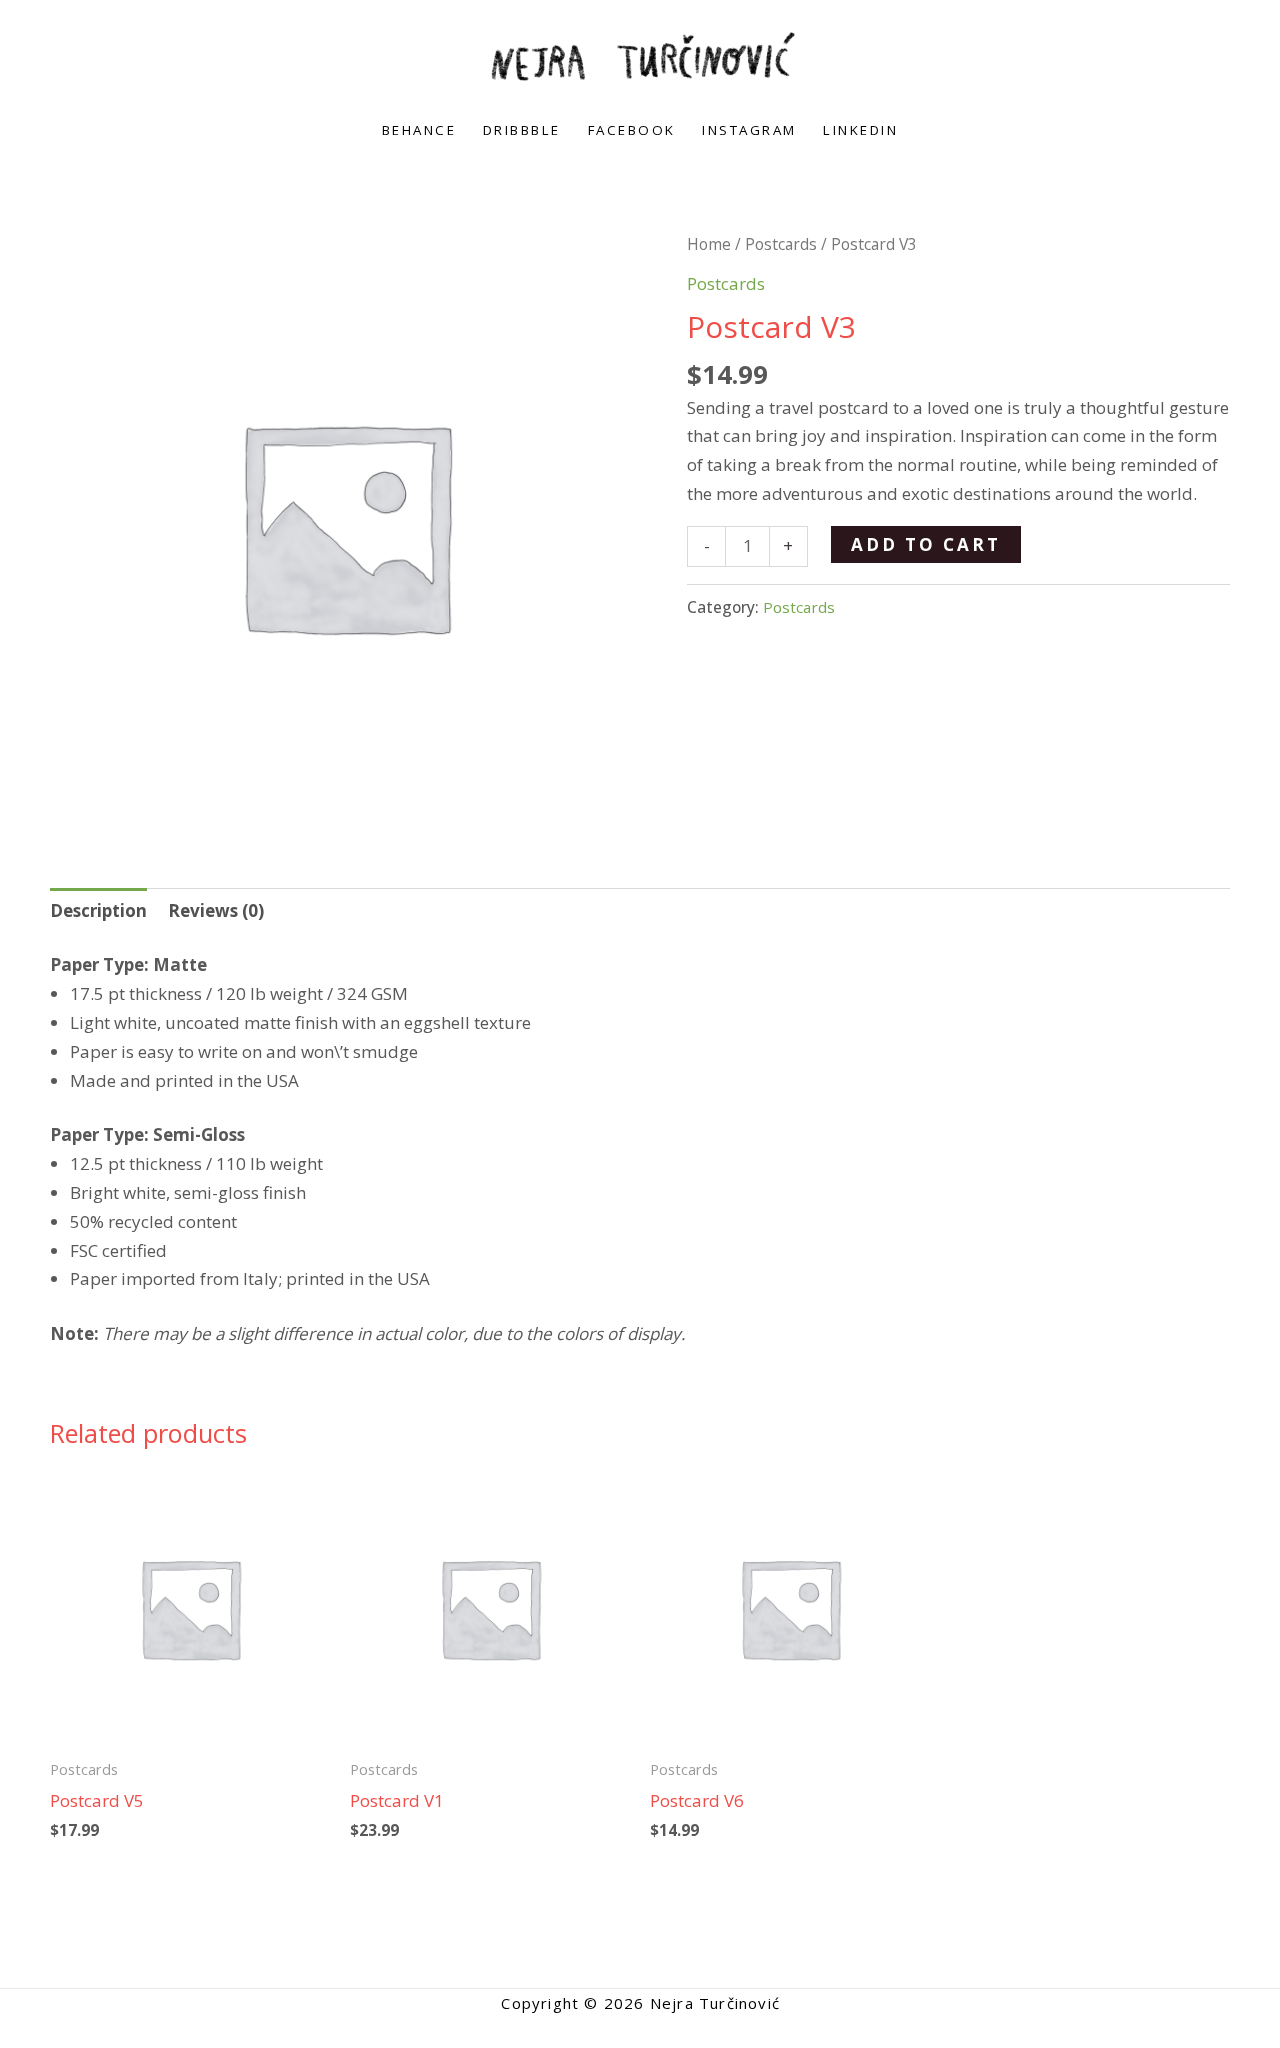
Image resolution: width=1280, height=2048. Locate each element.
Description (98, 910)
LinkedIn (860, 130)
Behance (419, 130)
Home (709, 244)
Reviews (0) (216, 910)
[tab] (98, 911)
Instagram (749, 130)
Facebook (632, 130)
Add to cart (926, 544)
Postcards (781, 244)
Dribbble (522, 130)
